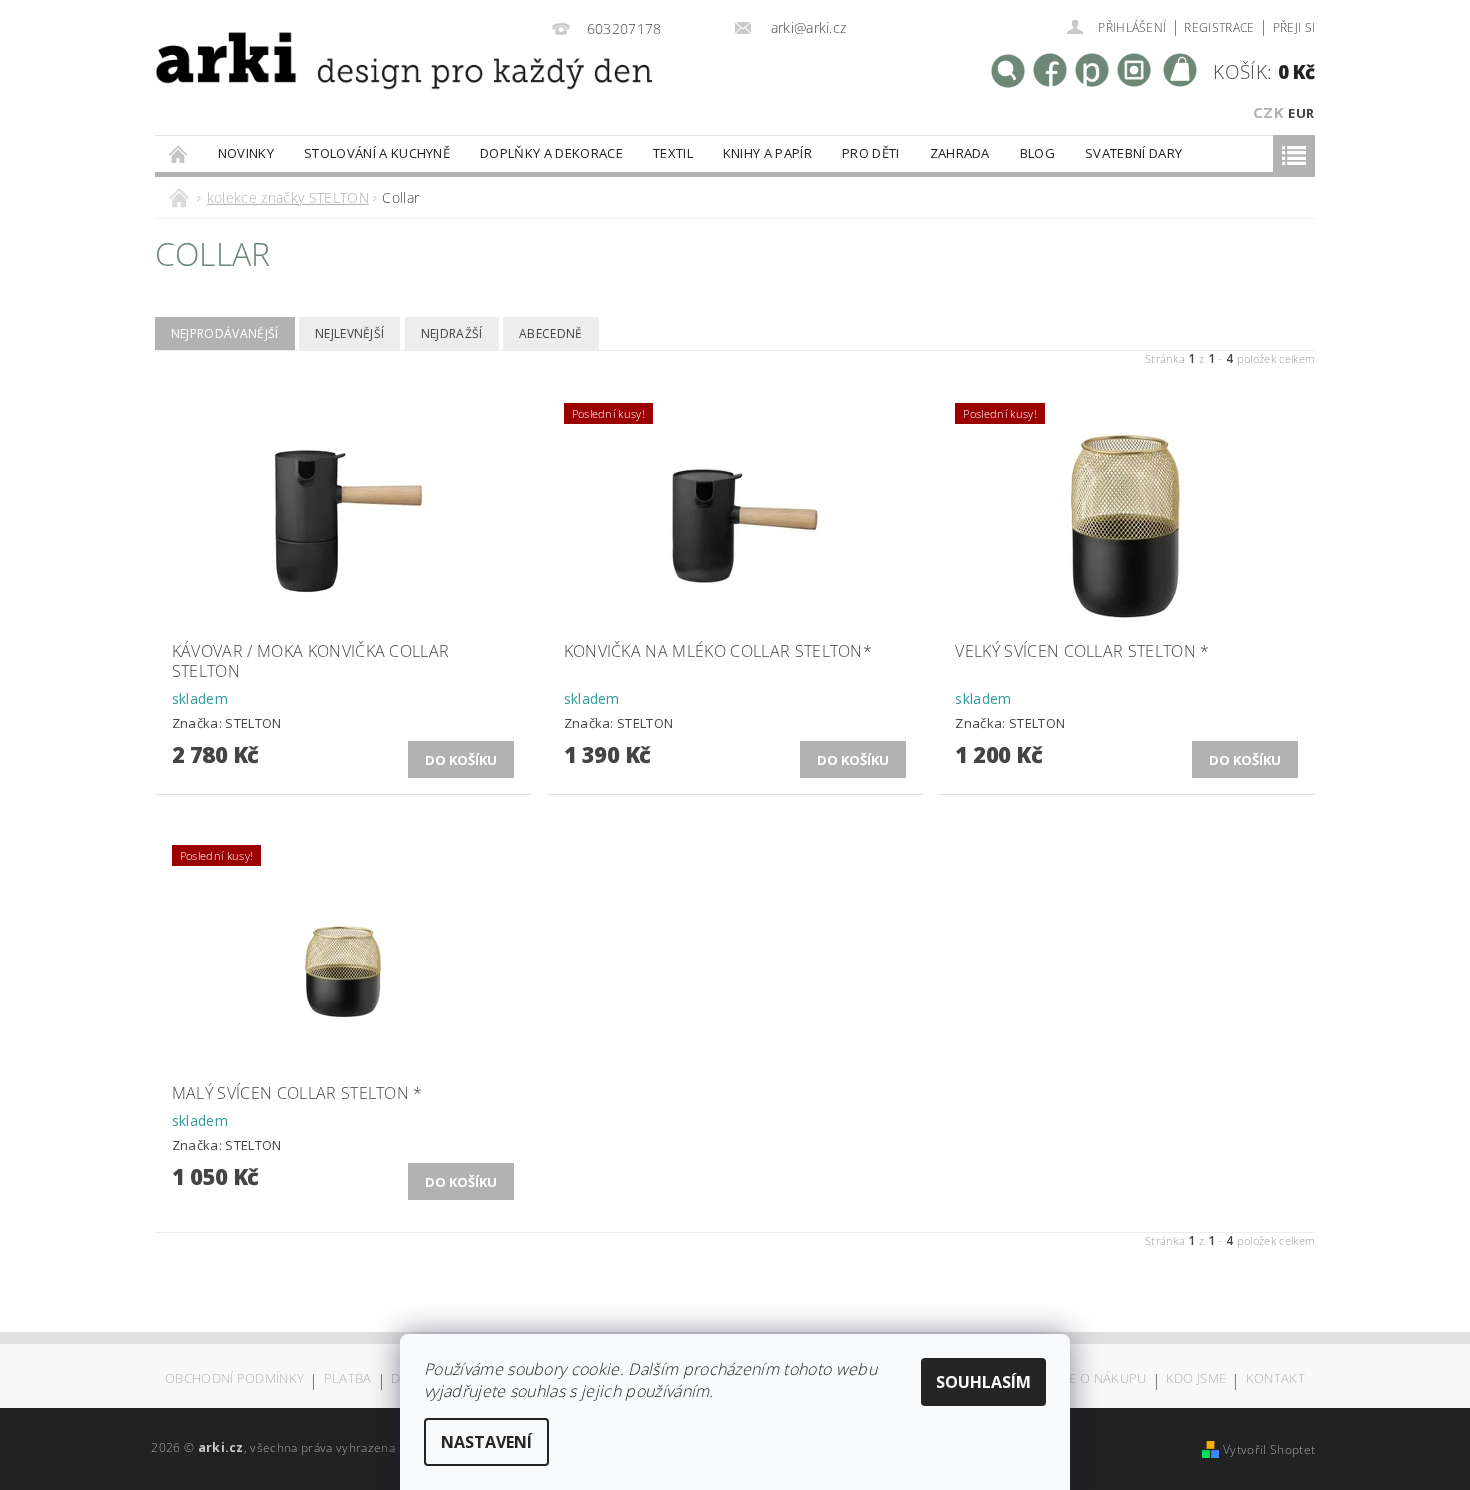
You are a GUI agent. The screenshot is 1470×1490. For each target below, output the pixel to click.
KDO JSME (1196, 1379)
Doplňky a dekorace (551, 153)
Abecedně (551, 333)
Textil (673, 153)
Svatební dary (1133, 153)
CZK (1268, 112)
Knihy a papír (767, 153)
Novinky (246, 153)
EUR (1301, 113)
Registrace (1219, 27)
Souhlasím (983, 1382)
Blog (1037, 153)
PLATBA (348, 1379)
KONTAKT (1275, 1379)
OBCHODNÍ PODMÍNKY (234, 1379)
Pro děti (871, 153)
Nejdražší (452, 333)
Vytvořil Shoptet (1269, 1449)
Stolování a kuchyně (377, 153)
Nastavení (486, 1442)
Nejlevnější (350, 333)
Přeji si (1294, 27)
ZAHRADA (960, 153)
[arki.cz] (338, 85)
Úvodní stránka (179, 153)
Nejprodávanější (225, 333)
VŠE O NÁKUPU (1100, 1379)
